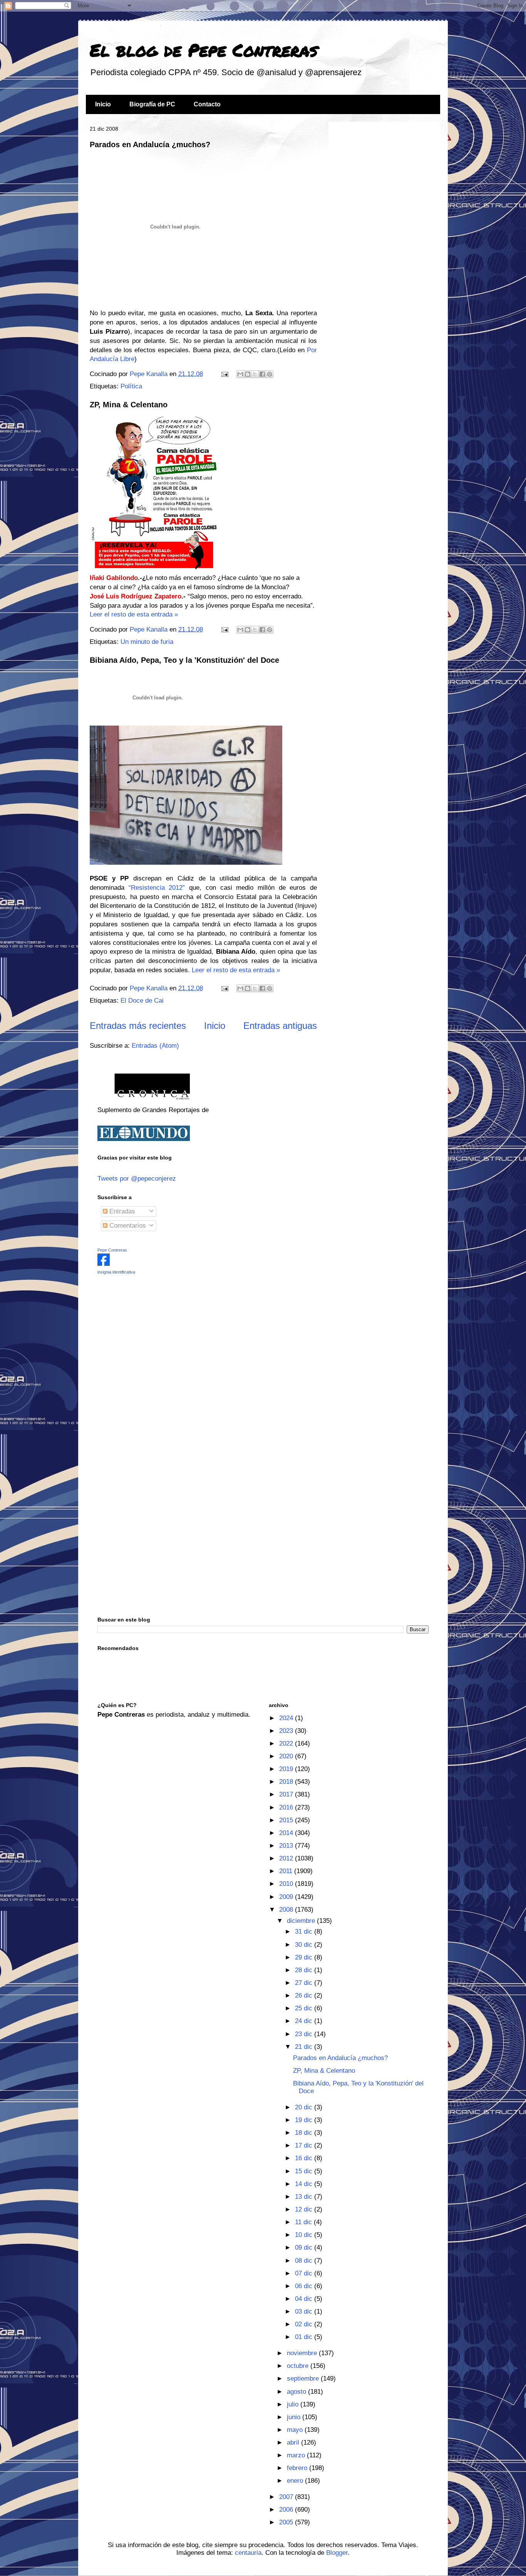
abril (294, 2442)
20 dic (305, 2107)
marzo (297, 2455)
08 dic (305, 2261)
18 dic (305, 2133)
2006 (287, 2510)
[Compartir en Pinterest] (270, 374)
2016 (287, 1807)
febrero (298, 2468)
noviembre (303, 2353)
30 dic (305, 1945)
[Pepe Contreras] (104, 1264)
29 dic (305, 1957)
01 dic (305, 2337)
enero (296, 2481)
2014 (287, 1833)
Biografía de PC (152, 104)
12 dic (305, 2209)
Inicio (103, 104)
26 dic (305, 1995)
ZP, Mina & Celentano (129, 405)
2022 (287, 1743)
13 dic (305, 2197)
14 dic (305, 2184)
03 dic (305, 2311)
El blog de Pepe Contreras (204, 50)
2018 (287, 1782)
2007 (287, 2497)
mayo (296, 2430)
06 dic (305, 2286)
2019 (287, 1769)
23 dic (305, 2034)
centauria (248, 2553)
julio (294, 2404)
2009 (287, 1897)
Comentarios (127, 1226)
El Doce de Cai (142, 1001)
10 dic (305, 2235)
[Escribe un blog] (248, 374)
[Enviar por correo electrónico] (240, 374)
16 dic (305, 2158)
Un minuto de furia (147, 642)
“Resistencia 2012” (157, 888)
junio (295, 2417)
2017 (287, 1794)
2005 (287, 2522)
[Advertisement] (146, 1335)
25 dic (305, 2008)
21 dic (305, 2047)
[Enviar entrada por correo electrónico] (224, 374)
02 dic (305, 2324)
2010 (287, 1884)
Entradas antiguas (280, 1026)
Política (131, 386)
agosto (297, 2392)
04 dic (305, 2299)
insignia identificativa (116, 1272)
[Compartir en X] (255, 374)
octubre (299, 2366)
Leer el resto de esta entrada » (134, 614)
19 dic (305, 2120)
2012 (287, 1858)
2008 (287, 1910)
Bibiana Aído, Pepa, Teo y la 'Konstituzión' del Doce (184, 660)
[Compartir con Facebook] (262, 374)
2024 (287, 1718)
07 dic (305, 2273)
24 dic (305, 2021)
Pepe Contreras (112, 1250)
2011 (287, 1871)
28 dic (305, 1970)
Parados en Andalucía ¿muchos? (150, 145)
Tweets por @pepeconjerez (137, 1179)
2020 (287, 1756)
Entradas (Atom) (155, 1046)
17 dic (305, 2145)
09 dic (305, 2247)
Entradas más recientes (138, 1026)
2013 (287, 1846)
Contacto (207, 104)
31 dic (305, 1932)
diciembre (302, 1921)
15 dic (305, 2171)
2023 (287, 1731)
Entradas (121, 1211)
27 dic (305, 1983)
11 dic (304, 2222)
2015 (287, 1820)
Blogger (337, 2553)
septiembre (304, 2379)
